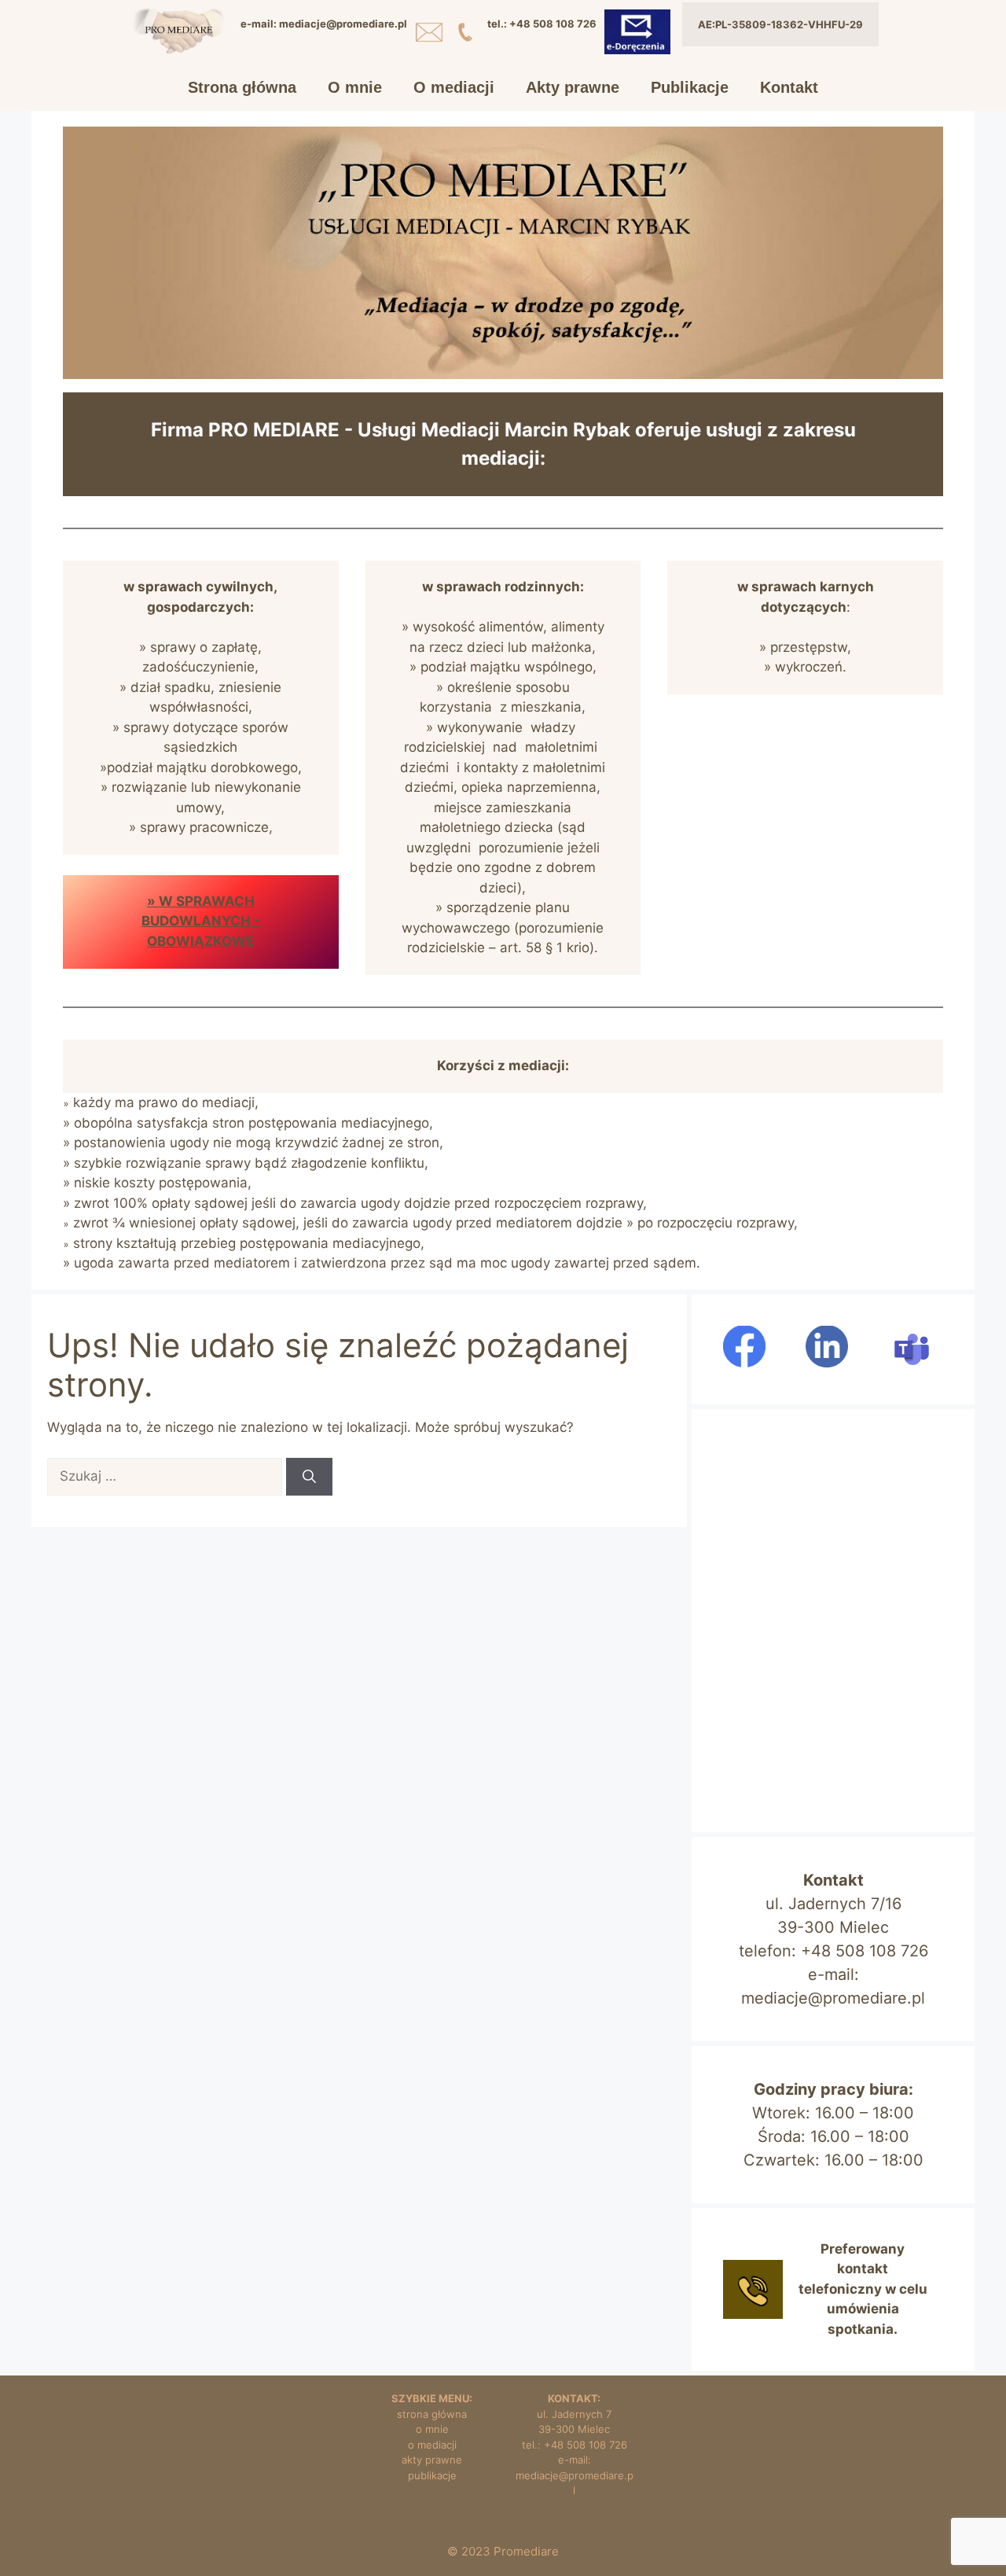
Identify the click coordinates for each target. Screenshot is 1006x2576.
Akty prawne (573, 87)
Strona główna (242, 87)
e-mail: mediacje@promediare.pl (575, 2475)
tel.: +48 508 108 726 (575, 2445)
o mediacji (432, 2445)
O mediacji (454, 87)
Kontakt (789, 87)
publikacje (432, 2475)
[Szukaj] (309, 1477)
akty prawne (432, 2460)
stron (410, 2414)
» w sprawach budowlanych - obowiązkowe (201, 921)
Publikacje (690, 87)
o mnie (432, 2429)
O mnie (355, 87)
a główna (445, 2414)
